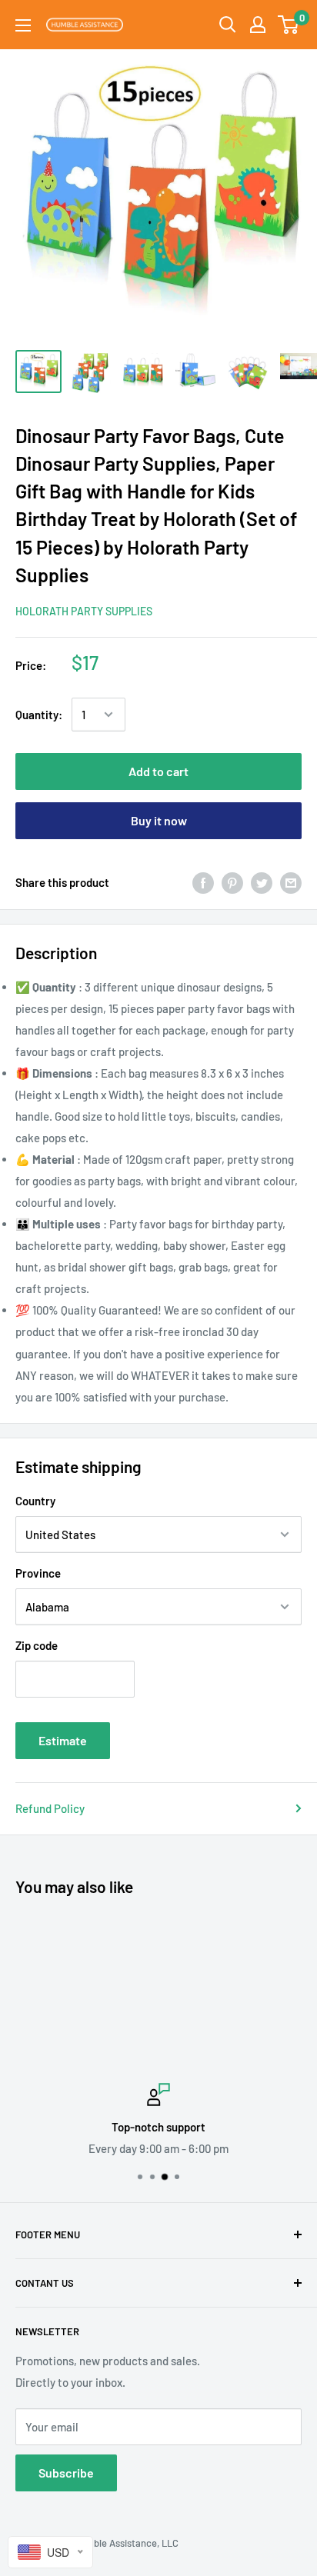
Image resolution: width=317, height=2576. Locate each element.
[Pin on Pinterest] (232, 881)
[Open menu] (23, 25)
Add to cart (158, 771)
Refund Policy (50, 1808)
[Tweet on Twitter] (262, 881)
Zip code (37, 1645)
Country (35, 1501)
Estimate (63, 1740)
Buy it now (159, 820)
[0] (289, 25)
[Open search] (228, 25)
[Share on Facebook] (203, 881)
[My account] (258, 25)
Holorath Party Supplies (84, 611)
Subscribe (66, 2473)
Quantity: (39, 715)
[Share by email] (291, 881)
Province (38, 1573)
